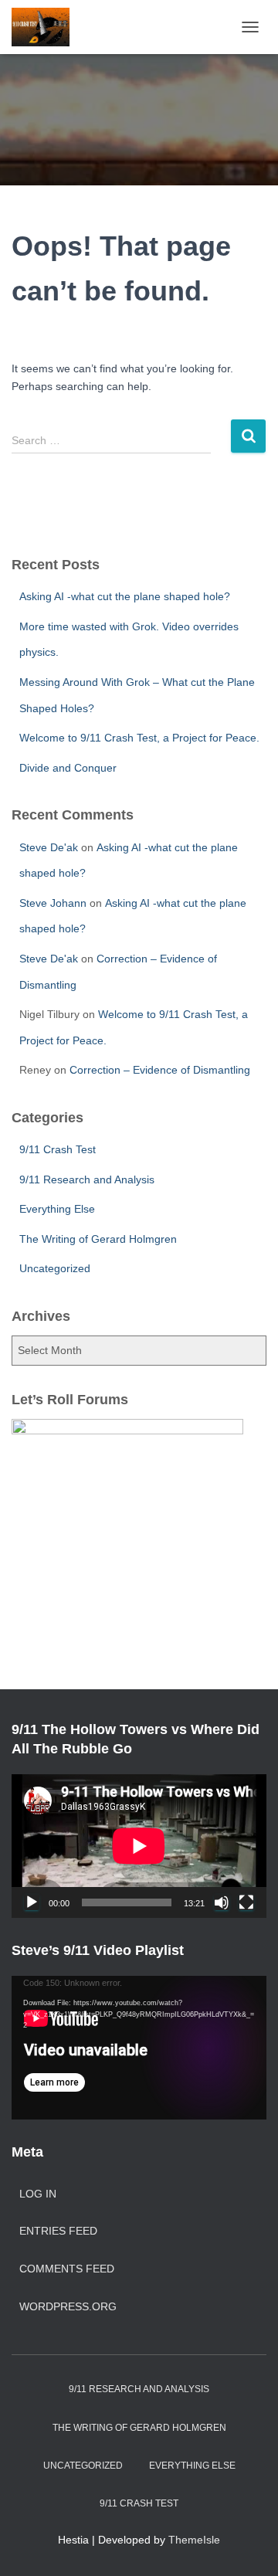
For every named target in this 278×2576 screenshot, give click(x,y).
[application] (139, 1846)
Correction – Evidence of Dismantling (160, 1070)
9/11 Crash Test (58, 1149)
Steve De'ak (49, 847)
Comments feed (67, 2269)
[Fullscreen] (246, 1902)
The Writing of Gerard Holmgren (98, 1239)
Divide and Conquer (68, 768)
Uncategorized (55, 1268)
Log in (38, 2194)
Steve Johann (53, 903)
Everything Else (57, 1209)
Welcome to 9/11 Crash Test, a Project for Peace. (139, 738)
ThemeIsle (194, 2540)
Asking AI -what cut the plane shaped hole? (125, 596)
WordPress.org (68, 2306)
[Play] (32, 1902)
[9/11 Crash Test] (46, 27)
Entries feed (58, 2231)
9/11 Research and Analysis (87, 1179)
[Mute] (222, 1902)
